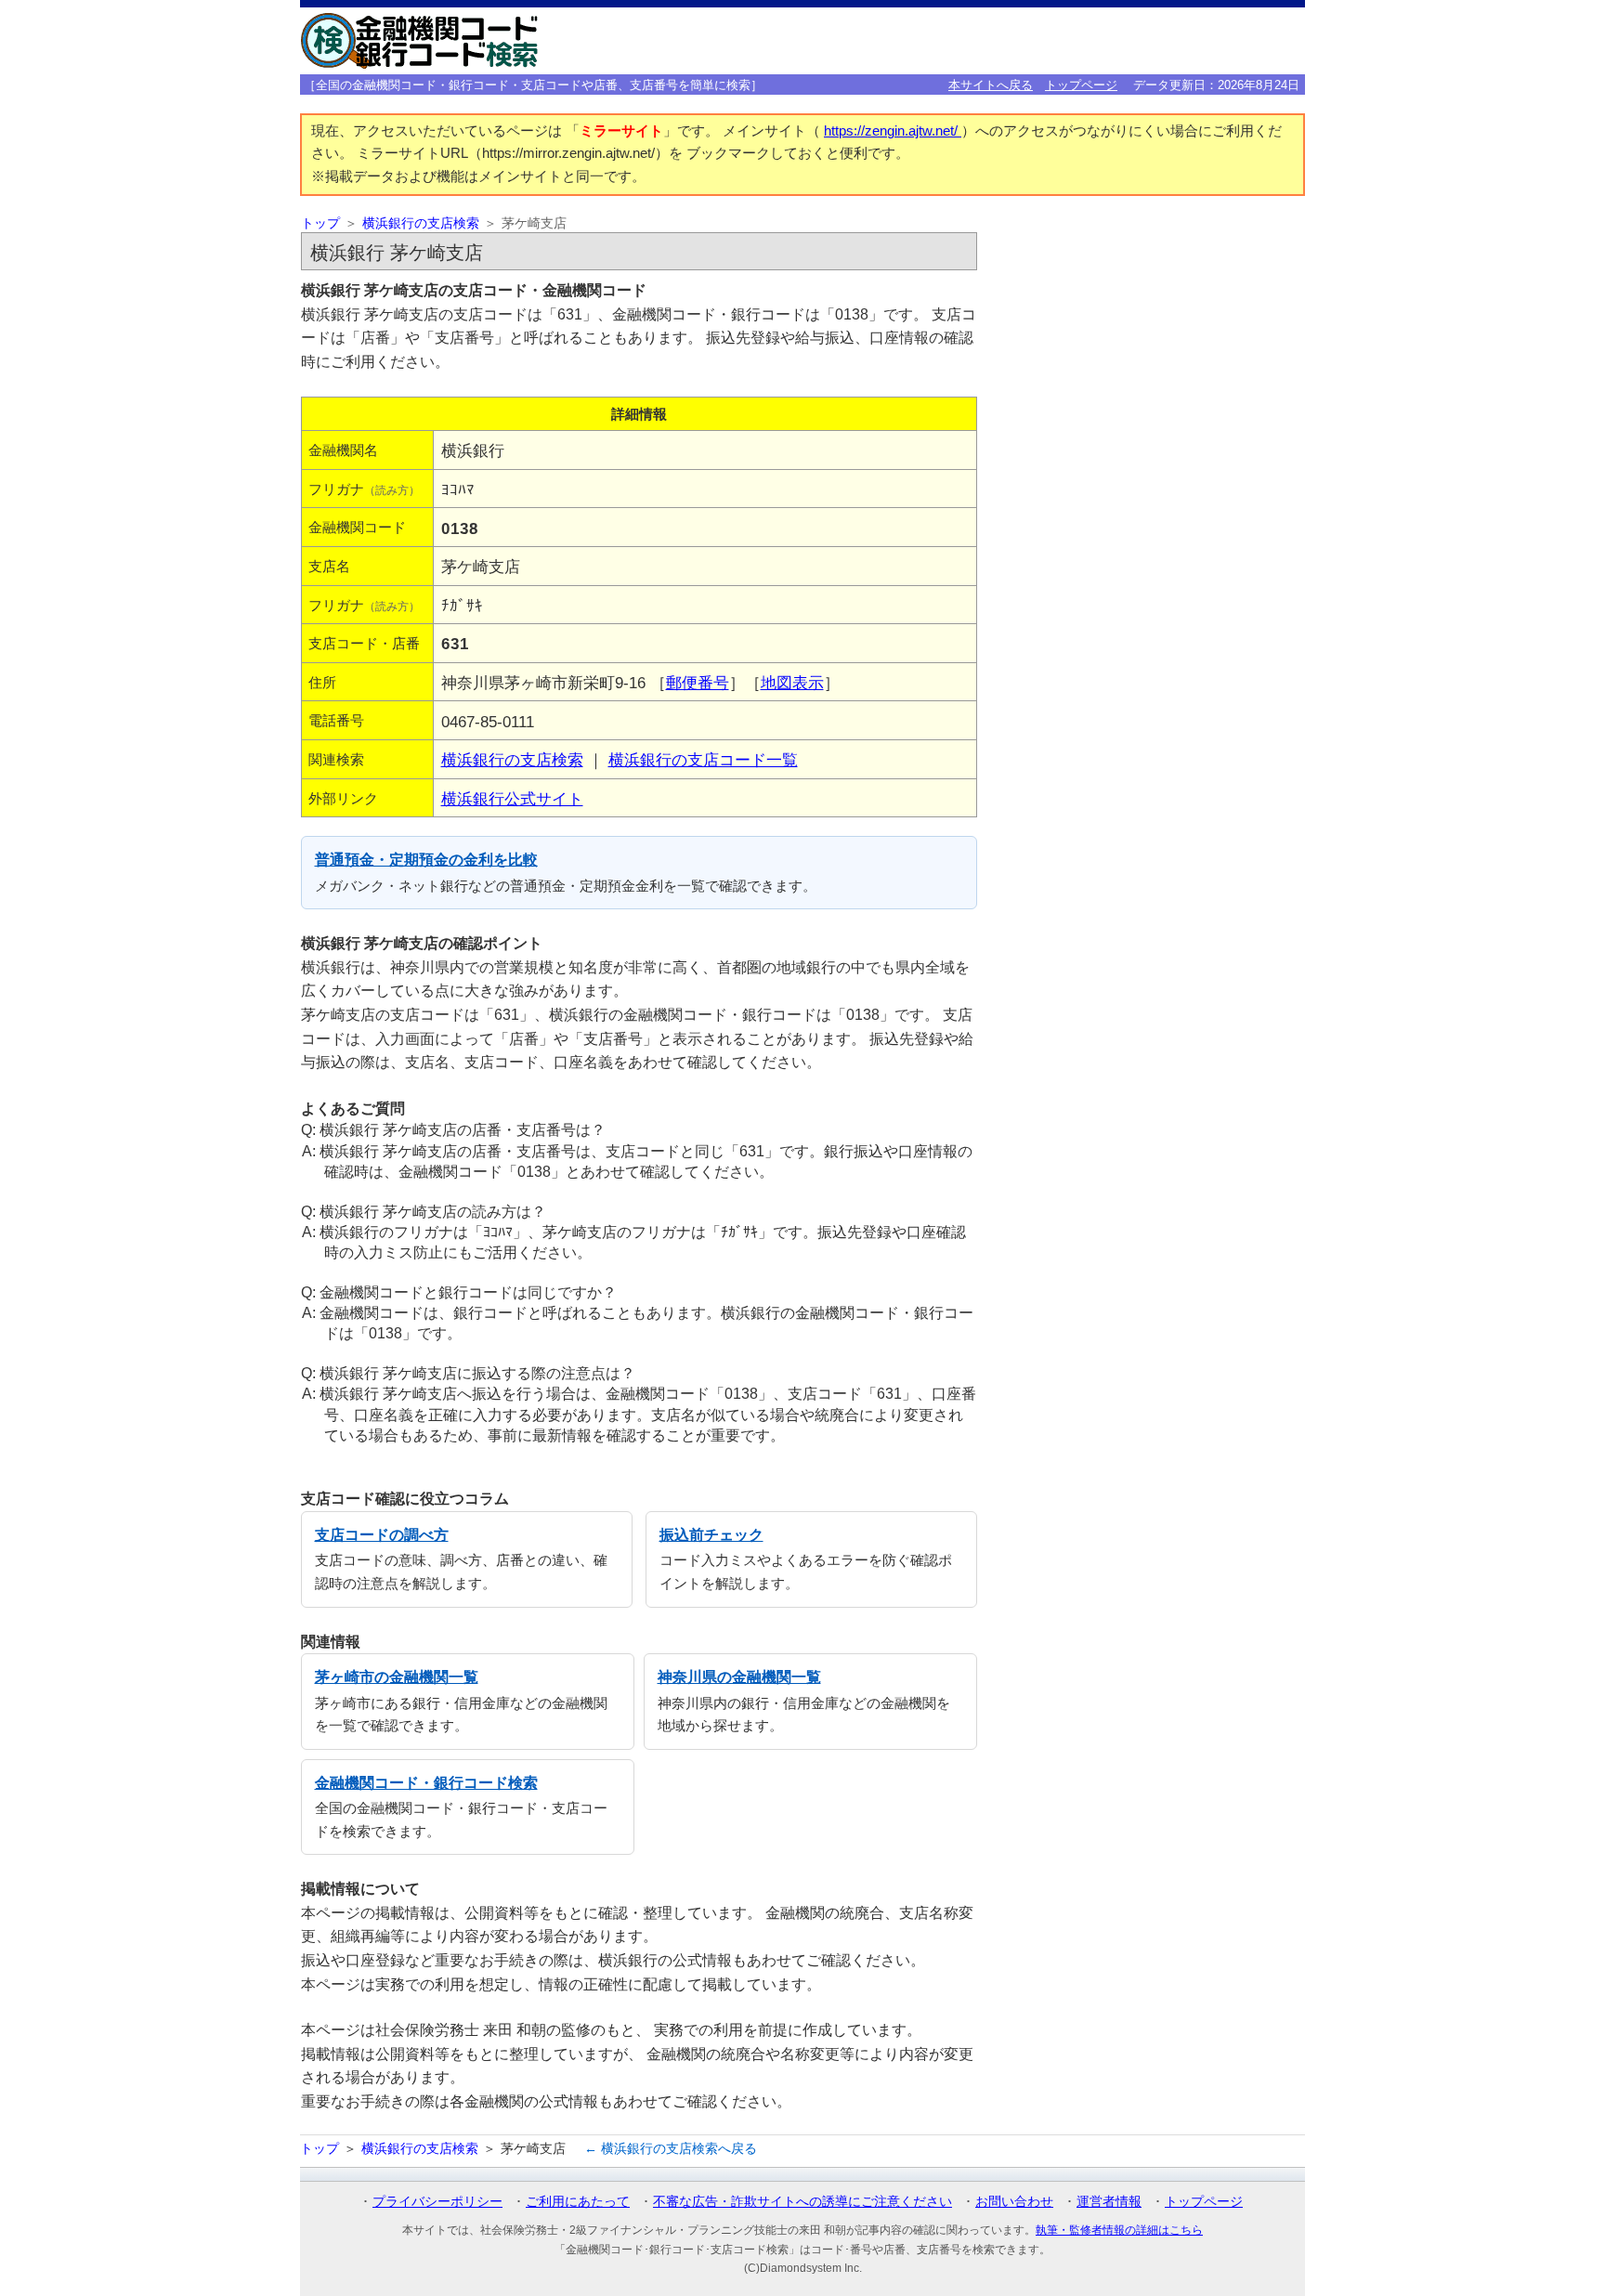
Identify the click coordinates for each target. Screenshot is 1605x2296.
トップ (320, 223)
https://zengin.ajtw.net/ (893, 131)
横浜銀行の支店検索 (421, 223)
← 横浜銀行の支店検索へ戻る (671, 2148)
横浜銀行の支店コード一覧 (703, 760)
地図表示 (792, 683)
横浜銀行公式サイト (512, 799)
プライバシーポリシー (437, 2201)
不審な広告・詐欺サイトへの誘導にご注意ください (802, 2201)
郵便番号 (698, 683)
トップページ (1081, 85)
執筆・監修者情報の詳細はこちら (1119, 2230)
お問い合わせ (1014, 2201)
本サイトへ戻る (991, 85)
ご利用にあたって (578, 2201)
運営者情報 (1109, 2201)
